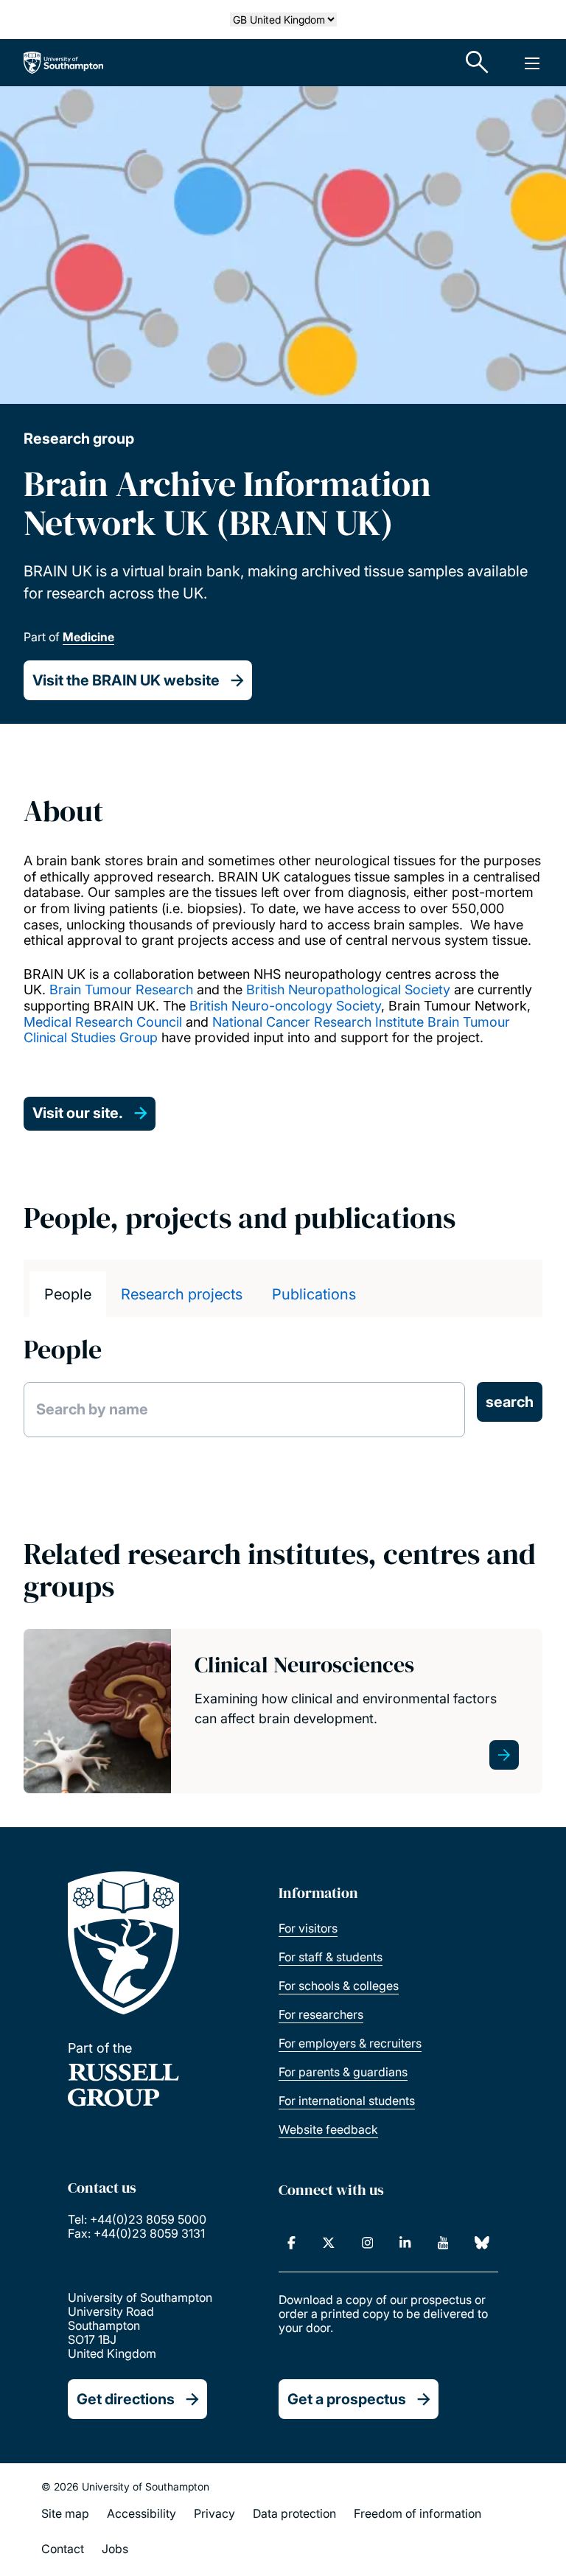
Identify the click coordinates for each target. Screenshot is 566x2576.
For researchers (321, 2014)
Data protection (294, 2513)
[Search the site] (478, 63)
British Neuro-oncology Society (285, 1006)
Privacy (214, 2513)
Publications (314, 1294)
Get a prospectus (347, 2399)
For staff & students (331, 1957)
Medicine (88, 637)
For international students (347, 2101)
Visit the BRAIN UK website (126, 680)
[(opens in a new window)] (291, 2243)
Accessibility (141, 2513)
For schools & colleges (339, 1986)
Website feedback (328, 2129)
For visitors (308, 1928)
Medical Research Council (103, 1022)
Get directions (126, 2399)
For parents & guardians (343, 2072)
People (68, 1294)
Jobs (115, 2549)
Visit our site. (78, 1113)
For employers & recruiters (350, 2043)
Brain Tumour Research (121, 989)
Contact (63, 2549)
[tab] (68, 1294)
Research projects (182, 1294)
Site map (65, 2513)
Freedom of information (417, 2513)
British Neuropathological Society (346, 989)
